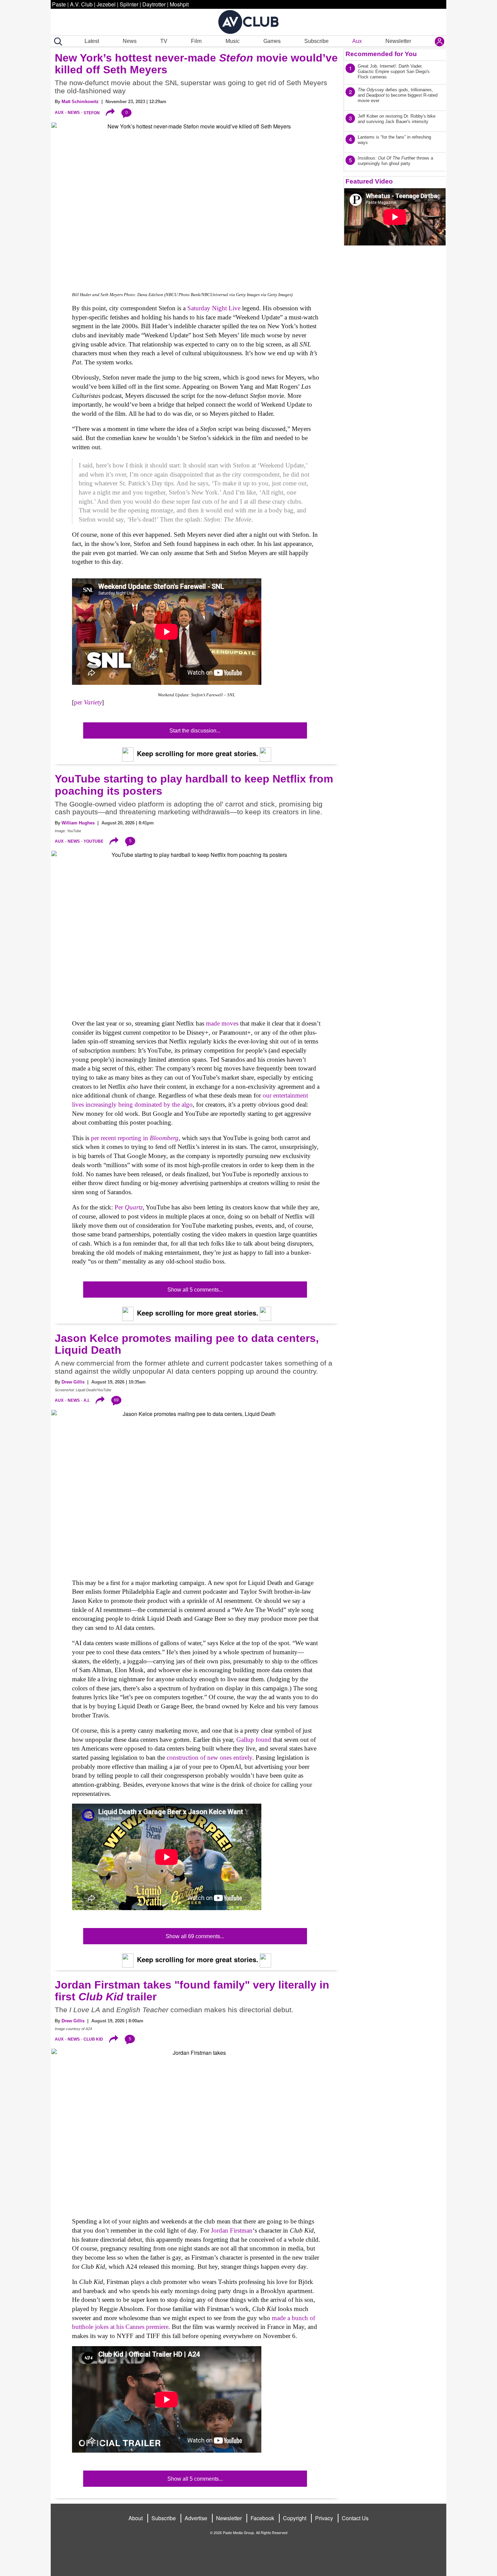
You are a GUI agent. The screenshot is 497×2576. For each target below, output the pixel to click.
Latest (92, 41)
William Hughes (78, 823)
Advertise (196, 2518)
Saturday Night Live (214, 308)
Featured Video (369, 181)
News (130, 41)
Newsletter (398, 41)
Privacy (324, 2518)
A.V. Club (81, 4)
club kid (93, 2039)
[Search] (57, 42)
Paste (59, 4)
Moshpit (179, 4)
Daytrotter (154, 4)
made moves (222, 1023)
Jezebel (106, 4)
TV (164, 41)
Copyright (295, 2518)
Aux (357, 41)
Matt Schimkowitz (80, 102)
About (136, 2518)
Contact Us (355, 2518)
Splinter (129, 4)
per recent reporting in (135, 1138)
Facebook (262, 2518)
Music (233, 41)
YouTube (93, 841)
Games (272, 41)
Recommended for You (381, 54)
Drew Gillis (73, 1382)
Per (129, 1207)
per (88, 702)
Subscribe (316, 41)
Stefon (92, 113)
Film (196, 41)
